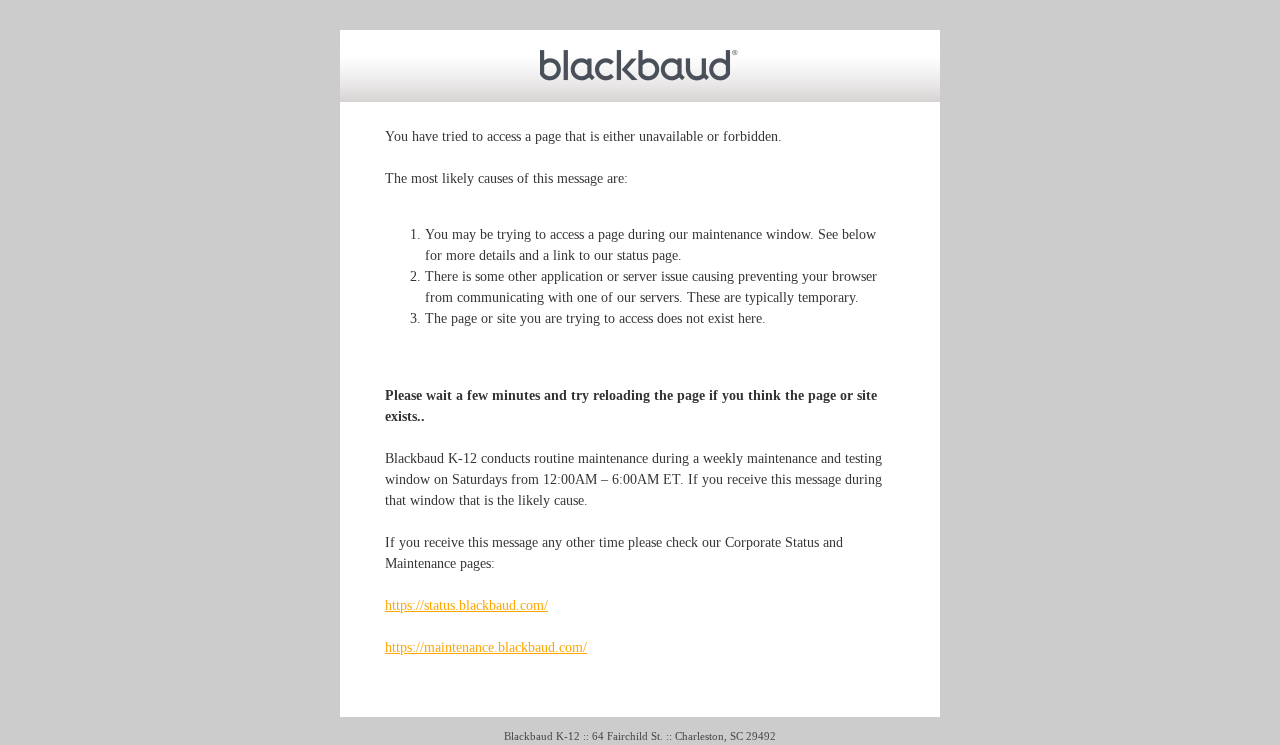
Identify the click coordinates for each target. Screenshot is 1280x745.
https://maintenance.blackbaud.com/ (486, 647)
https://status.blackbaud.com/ (466, 605)
